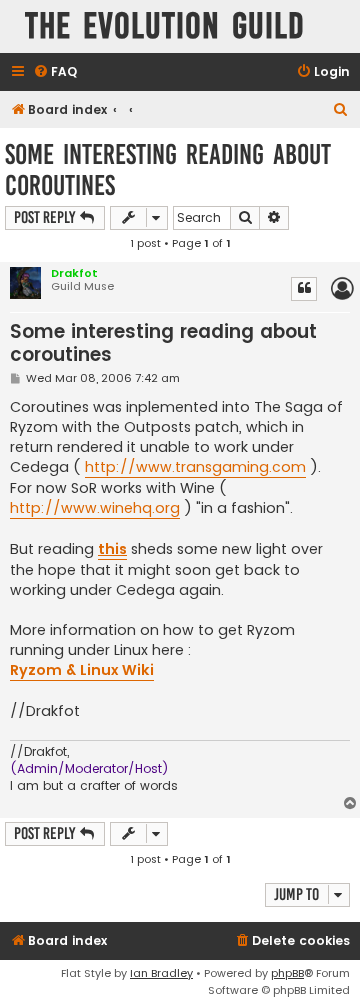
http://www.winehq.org (95, 508)
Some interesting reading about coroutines (168, 170)
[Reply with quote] (304, 289)
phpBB (287, 973)
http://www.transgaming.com (195, 467)
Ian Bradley (161, 973)
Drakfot (74, 273)
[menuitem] (55, 72)
